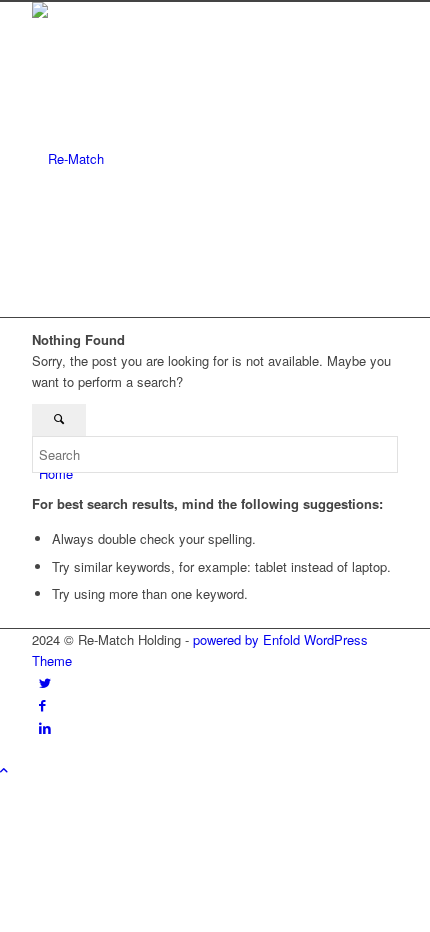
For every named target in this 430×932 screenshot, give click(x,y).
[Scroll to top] (4, 769)
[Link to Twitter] (45, 682)
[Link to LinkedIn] (45, 727)
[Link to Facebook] (42, 704)
